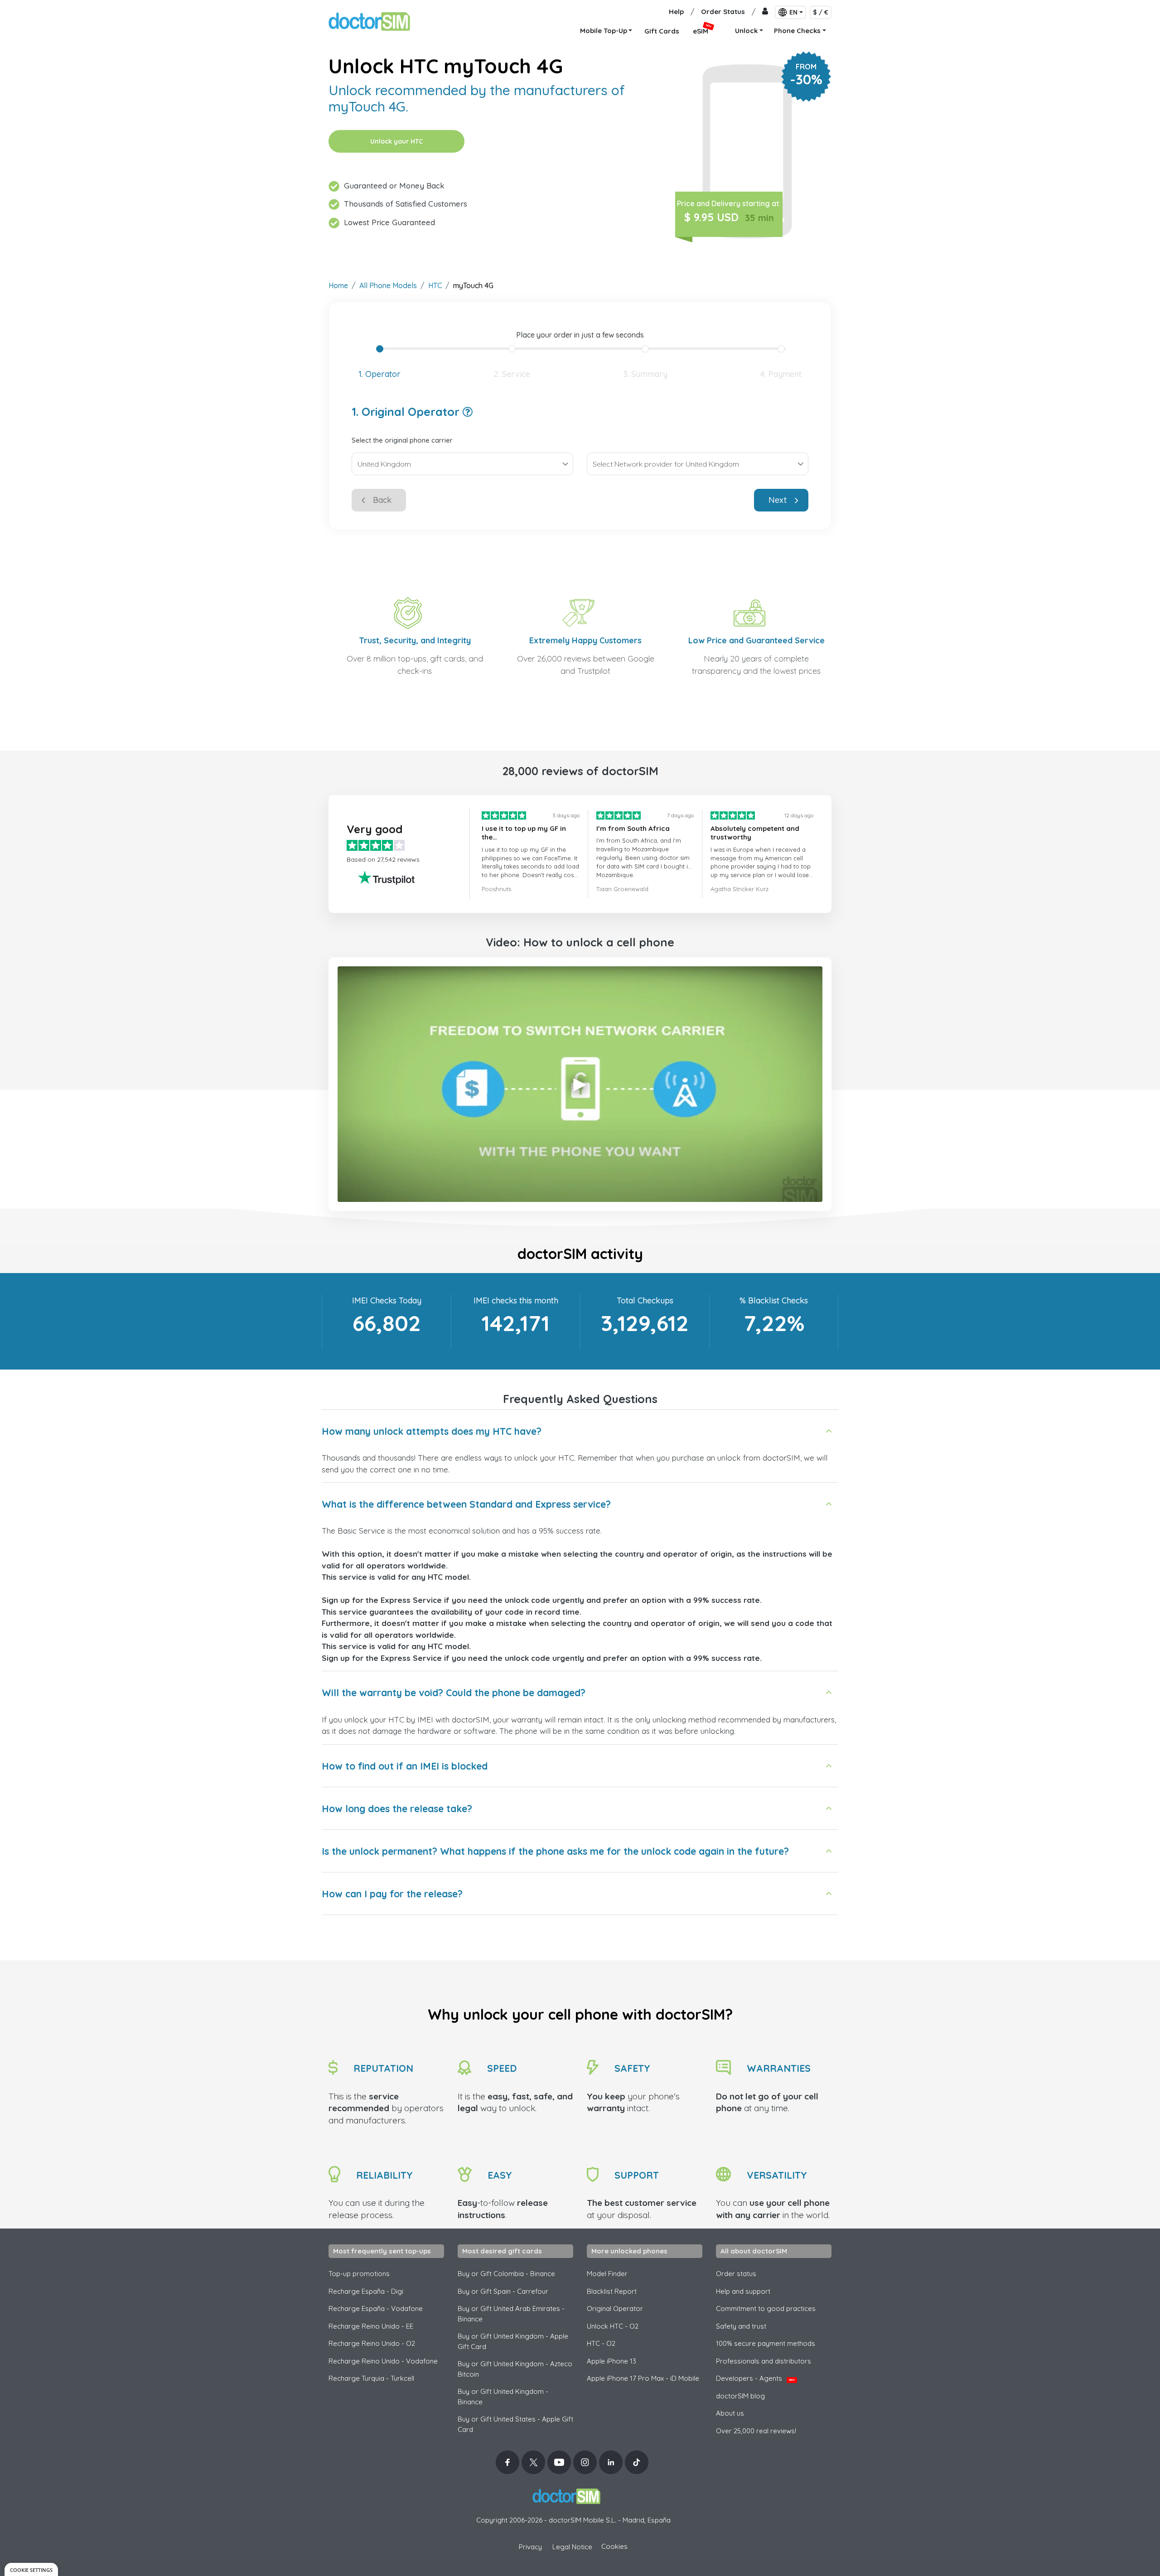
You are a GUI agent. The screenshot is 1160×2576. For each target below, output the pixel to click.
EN (793, 12)
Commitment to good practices (766, 2308)
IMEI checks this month (516, 1300)
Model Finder (607, 2274)
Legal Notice (572, 2547)
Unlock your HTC (396, 141)
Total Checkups (645, 1300)
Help (676, 12)
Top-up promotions (359, 2274)
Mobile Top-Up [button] (604, 31)
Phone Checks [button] (797, 31)
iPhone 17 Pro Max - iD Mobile (643, 2378)
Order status (736, 2274)
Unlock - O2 (613, 2326)
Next (778, 500)
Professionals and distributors (764, 2361)
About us (730, 2413)
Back (382, 500)
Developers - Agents (755, 2378)
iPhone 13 (611, 2361)
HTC (435, 285)
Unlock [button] (746, 31)
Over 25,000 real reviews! (756, 2431)
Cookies (614, 2546)
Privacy (530, 2547)
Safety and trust (741, 2326)
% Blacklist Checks (774, 1300)
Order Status (723, 12)
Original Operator (615, 2308)
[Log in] (765, 12)
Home (338, 285)
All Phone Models (388, 285)
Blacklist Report (612, 2291)
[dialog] (31, 2569)
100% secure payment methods (766, 2343)
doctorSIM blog (740, 2396)
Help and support (743, 2291)
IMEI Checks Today (387, 1300)
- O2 (601, 2343)
